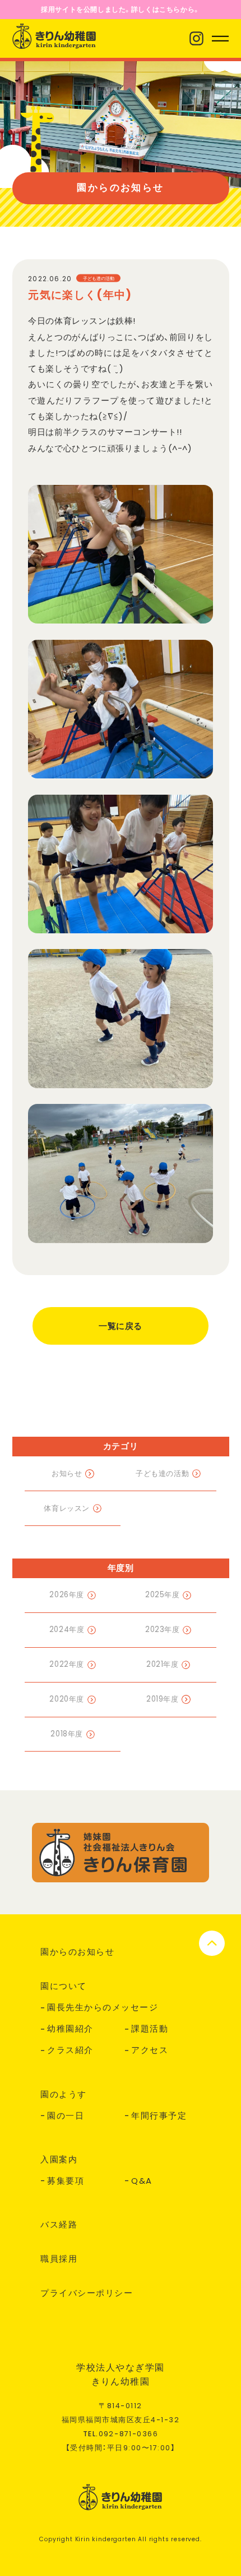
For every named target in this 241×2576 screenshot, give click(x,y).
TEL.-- (121, 2434)
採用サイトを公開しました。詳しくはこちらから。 (121, 9)
